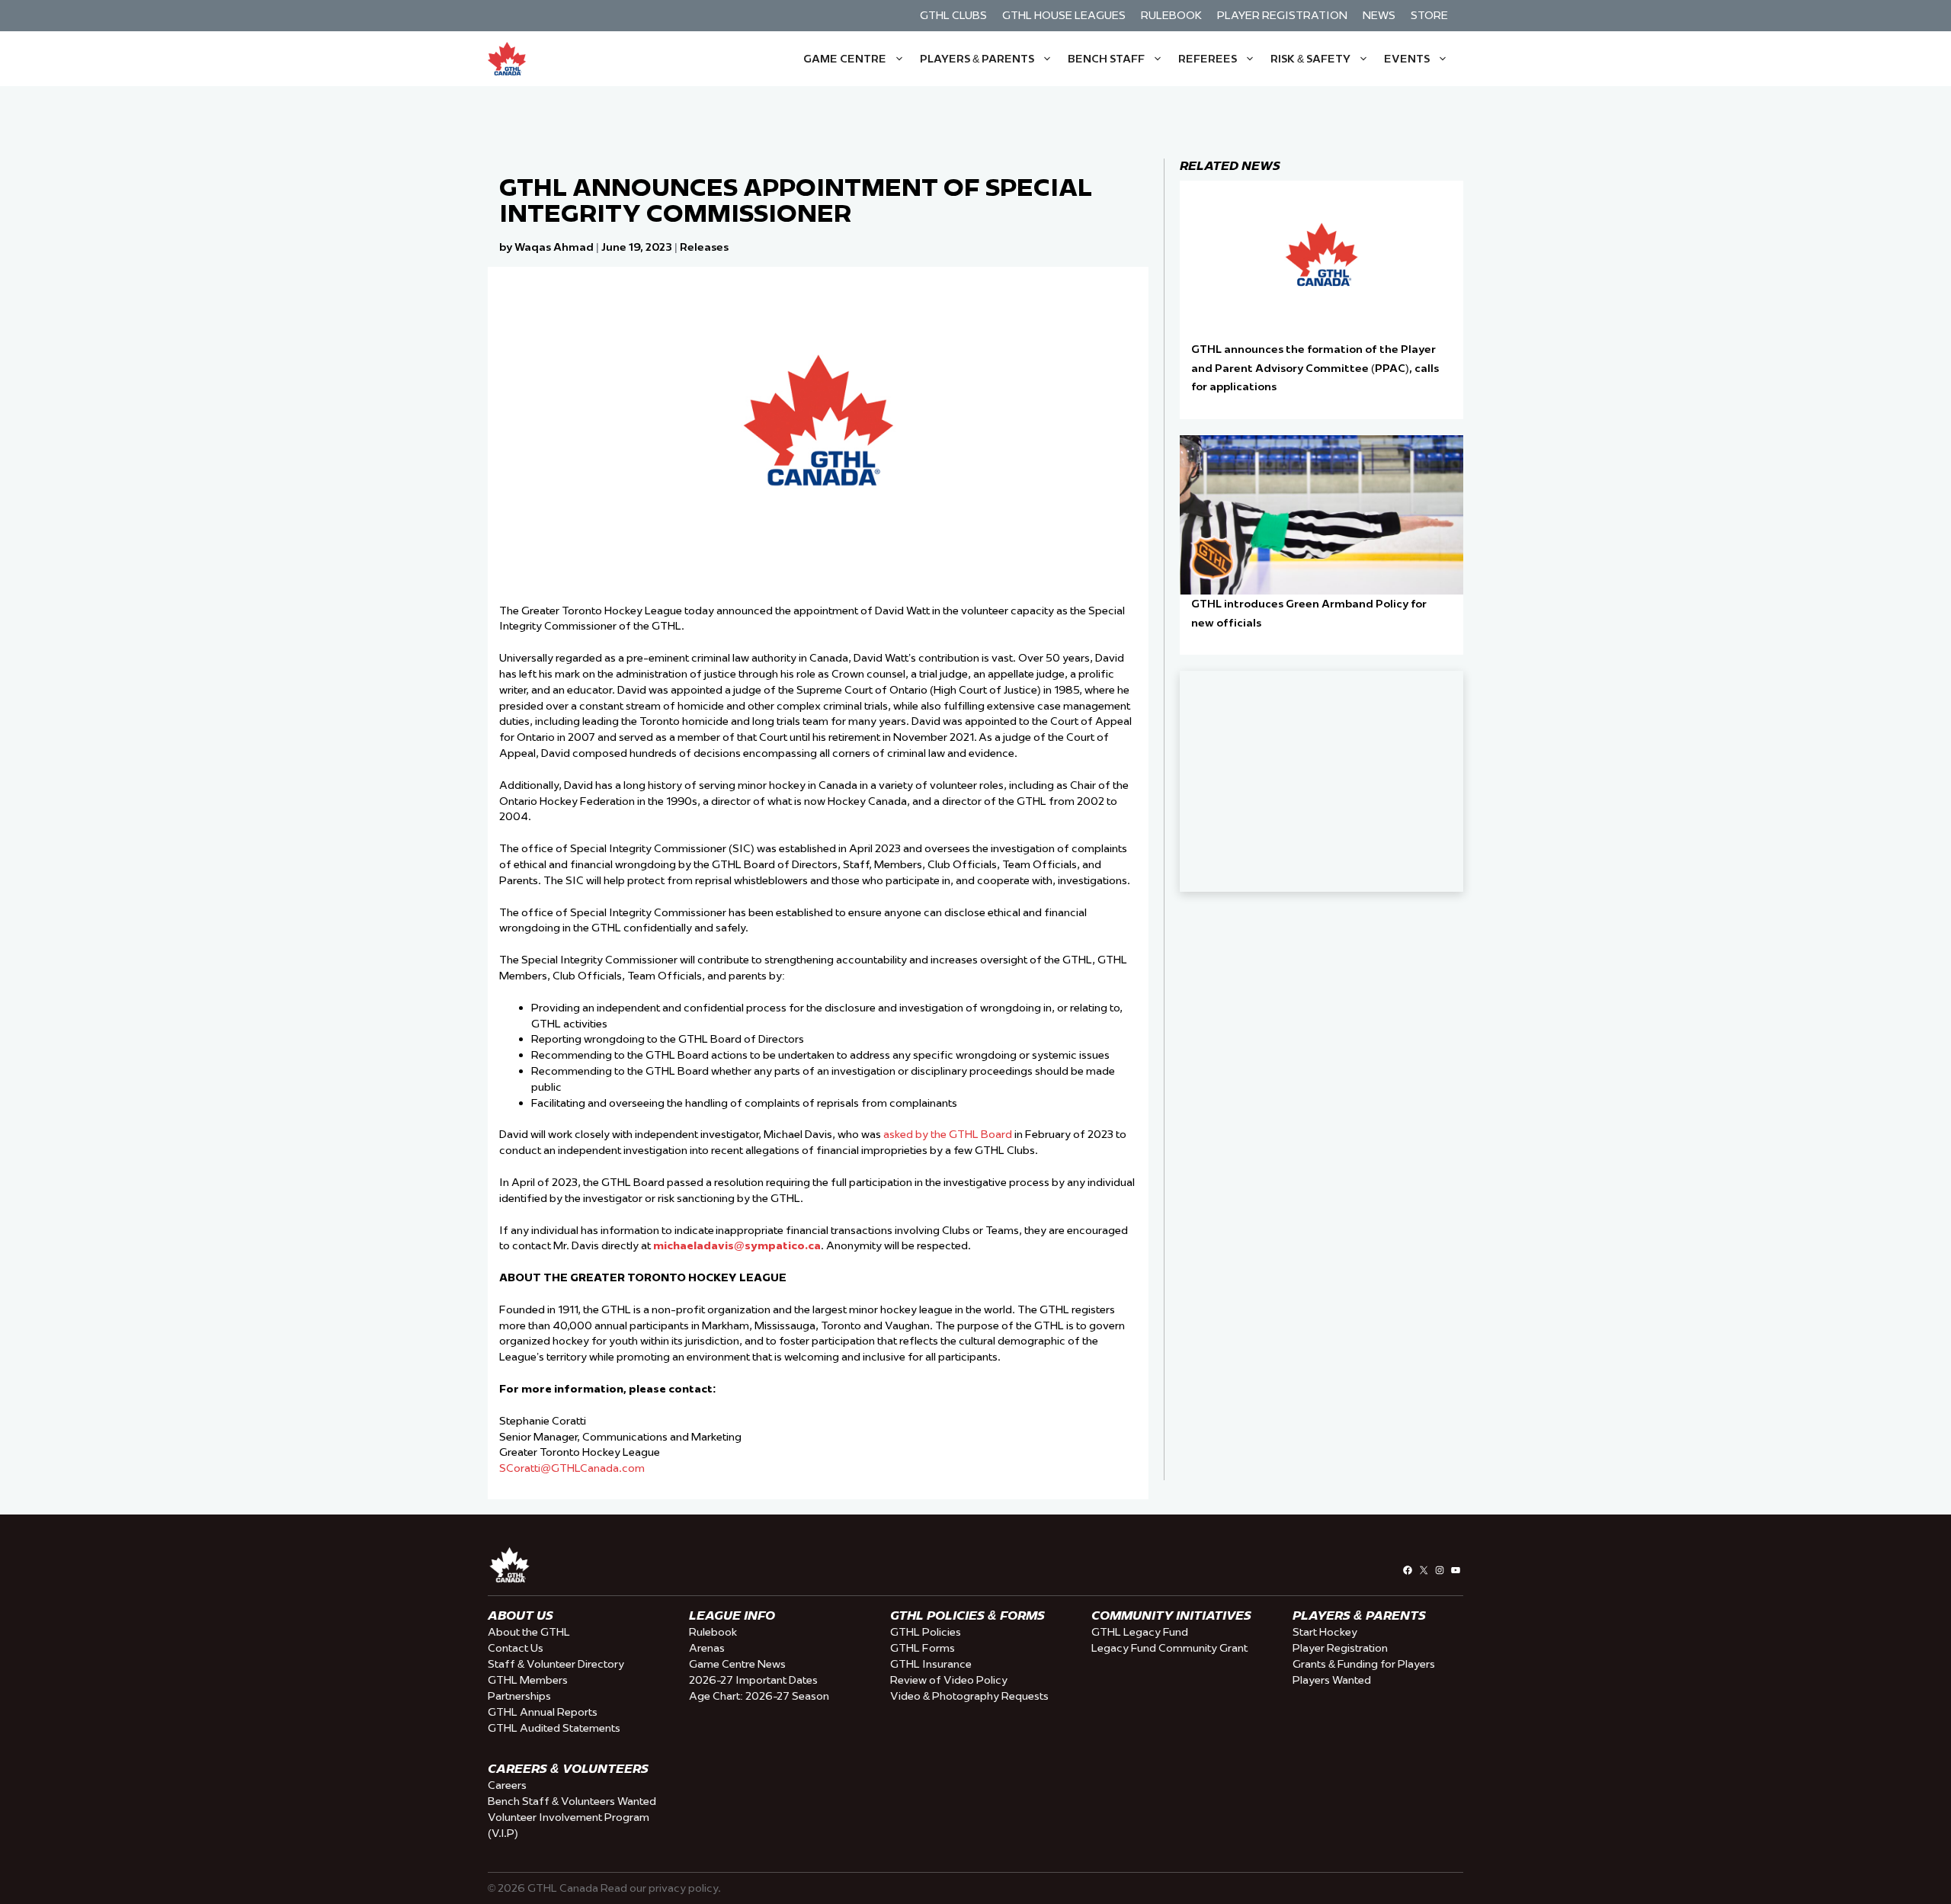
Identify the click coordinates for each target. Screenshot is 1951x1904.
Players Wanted (1332, 1680)
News (1379, 15)
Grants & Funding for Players (1364, 1664)
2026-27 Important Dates (753, 1680)
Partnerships (519, 1696)
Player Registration (1282, 15)
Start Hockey (1325, 1632)
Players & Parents (977, 59)
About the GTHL (529, 1632)
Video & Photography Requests (969, 1696)
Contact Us (516, 1648)
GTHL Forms (923, 1648)
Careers (507, 1785)
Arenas (707, 1648)
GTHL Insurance (931, 1664)
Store (1429, 15)
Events (1407, 59)
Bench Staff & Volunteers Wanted (572, 1801)
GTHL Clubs (953, 15)
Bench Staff (1106, 59)
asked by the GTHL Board (949, 1134)
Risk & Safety (1310, 59)
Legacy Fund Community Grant (1169, 1648)
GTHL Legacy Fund (1140, 1632)
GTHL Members (528, 1680)
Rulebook (1171, 15)
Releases (704, 247)
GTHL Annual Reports (543, 1712)
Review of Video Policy (949, 1680)
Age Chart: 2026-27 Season (759, 1696)
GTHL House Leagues (1064, 15)
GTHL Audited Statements (554, 1728)
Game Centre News (737, 1664)
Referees (1208, 59)
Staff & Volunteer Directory (556, 1664)
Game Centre (845, 59)
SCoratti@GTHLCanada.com (572, 1468)
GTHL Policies (926, 1632)
